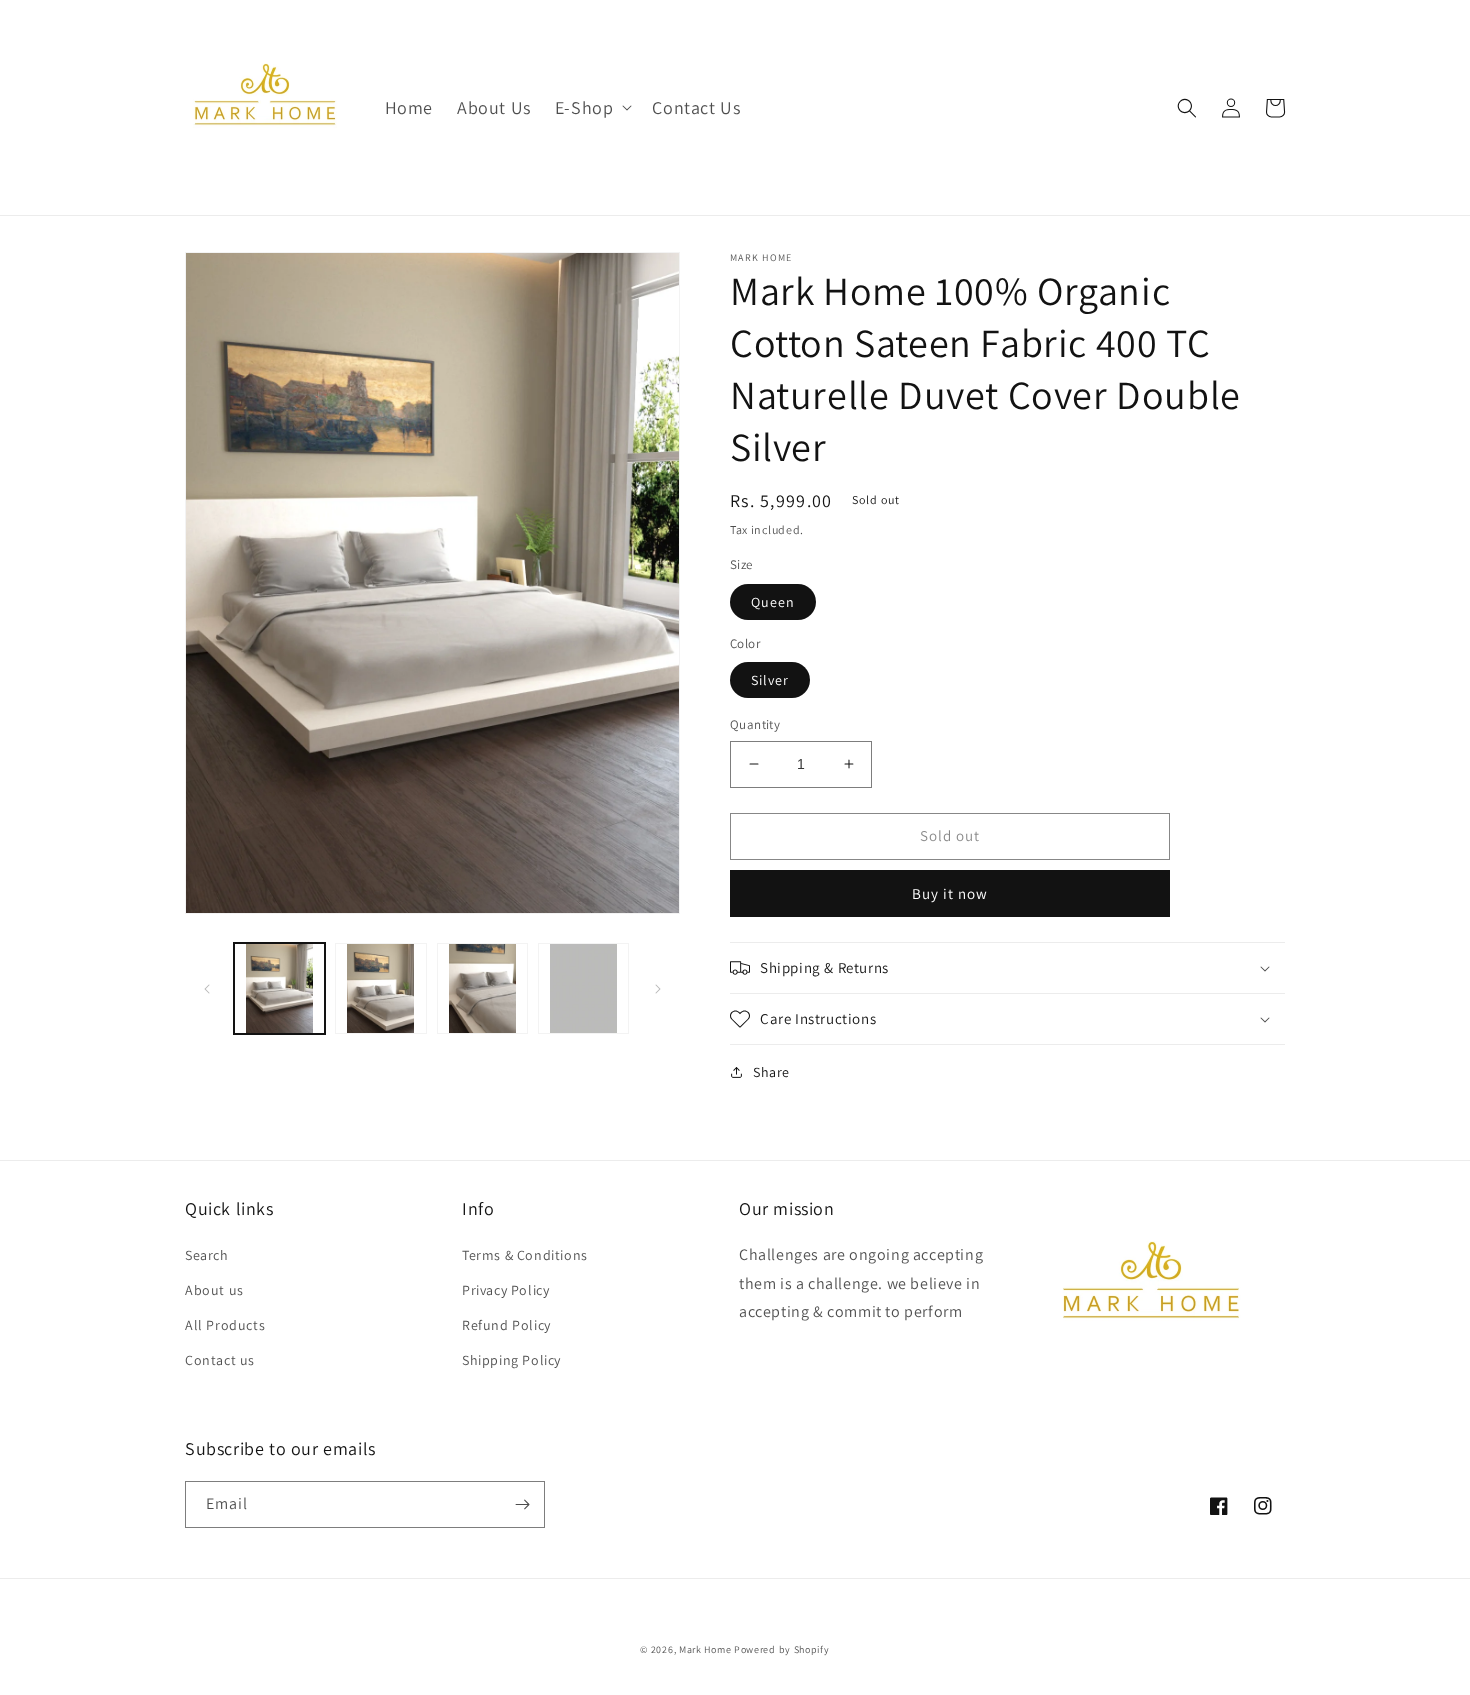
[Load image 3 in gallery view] (482, 988)
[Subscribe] (522, 1504)
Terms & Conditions (525, 1255)
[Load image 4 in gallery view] (583, 988)
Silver (770, 680)
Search (207, 1255)
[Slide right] (658, 989)
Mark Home (705, 1649)
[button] (592, 107)
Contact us (220, 1360)
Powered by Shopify (782, 1649)
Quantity (755, 724)
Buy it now (950, 893)
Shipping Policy (511, 1360)
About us (214, 1290)
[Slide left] (207, 989)
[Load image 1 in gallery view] (279, 988)
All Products (225, 1325)
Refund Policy (506, 1325)
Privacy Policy (505, 1290)
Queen (773, 602)
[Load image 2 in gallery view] (380, 988)
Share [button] (771, 1072)
